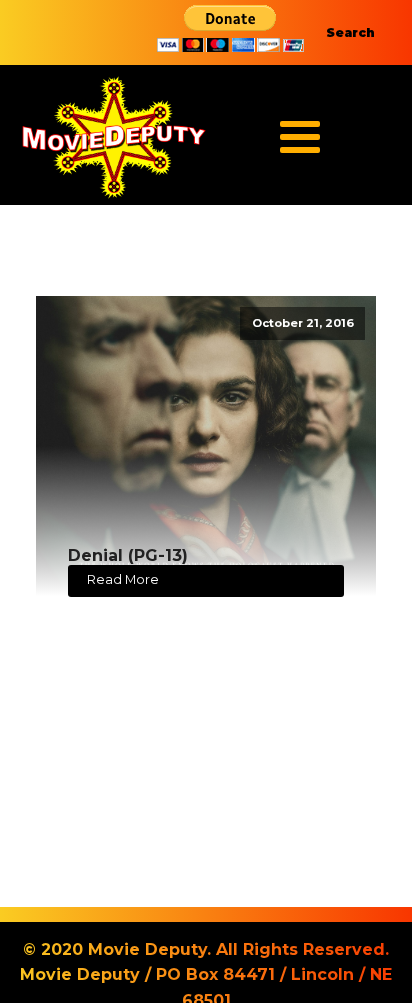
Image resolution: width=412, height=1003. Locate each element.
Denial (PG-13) (128, 555)
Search (350, 32)
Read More (123, 579)
